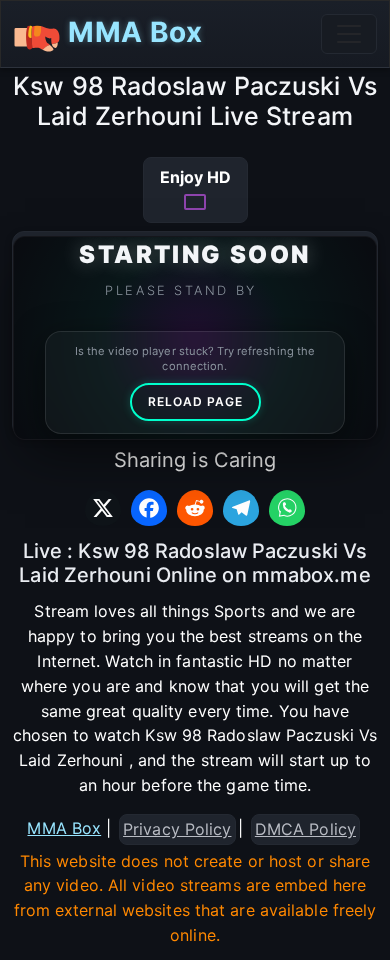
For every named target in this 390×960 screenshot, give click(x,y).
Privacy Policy (177, 829)
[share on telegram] (241, 508)
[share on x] (103, 508)
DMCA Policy (305, 829)
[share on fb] (149, 508)
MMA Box (131, 32)
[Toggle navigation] (349, 34)
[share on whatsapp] (287, 508)
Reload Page (195, 401)
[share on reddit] (195, 508)
